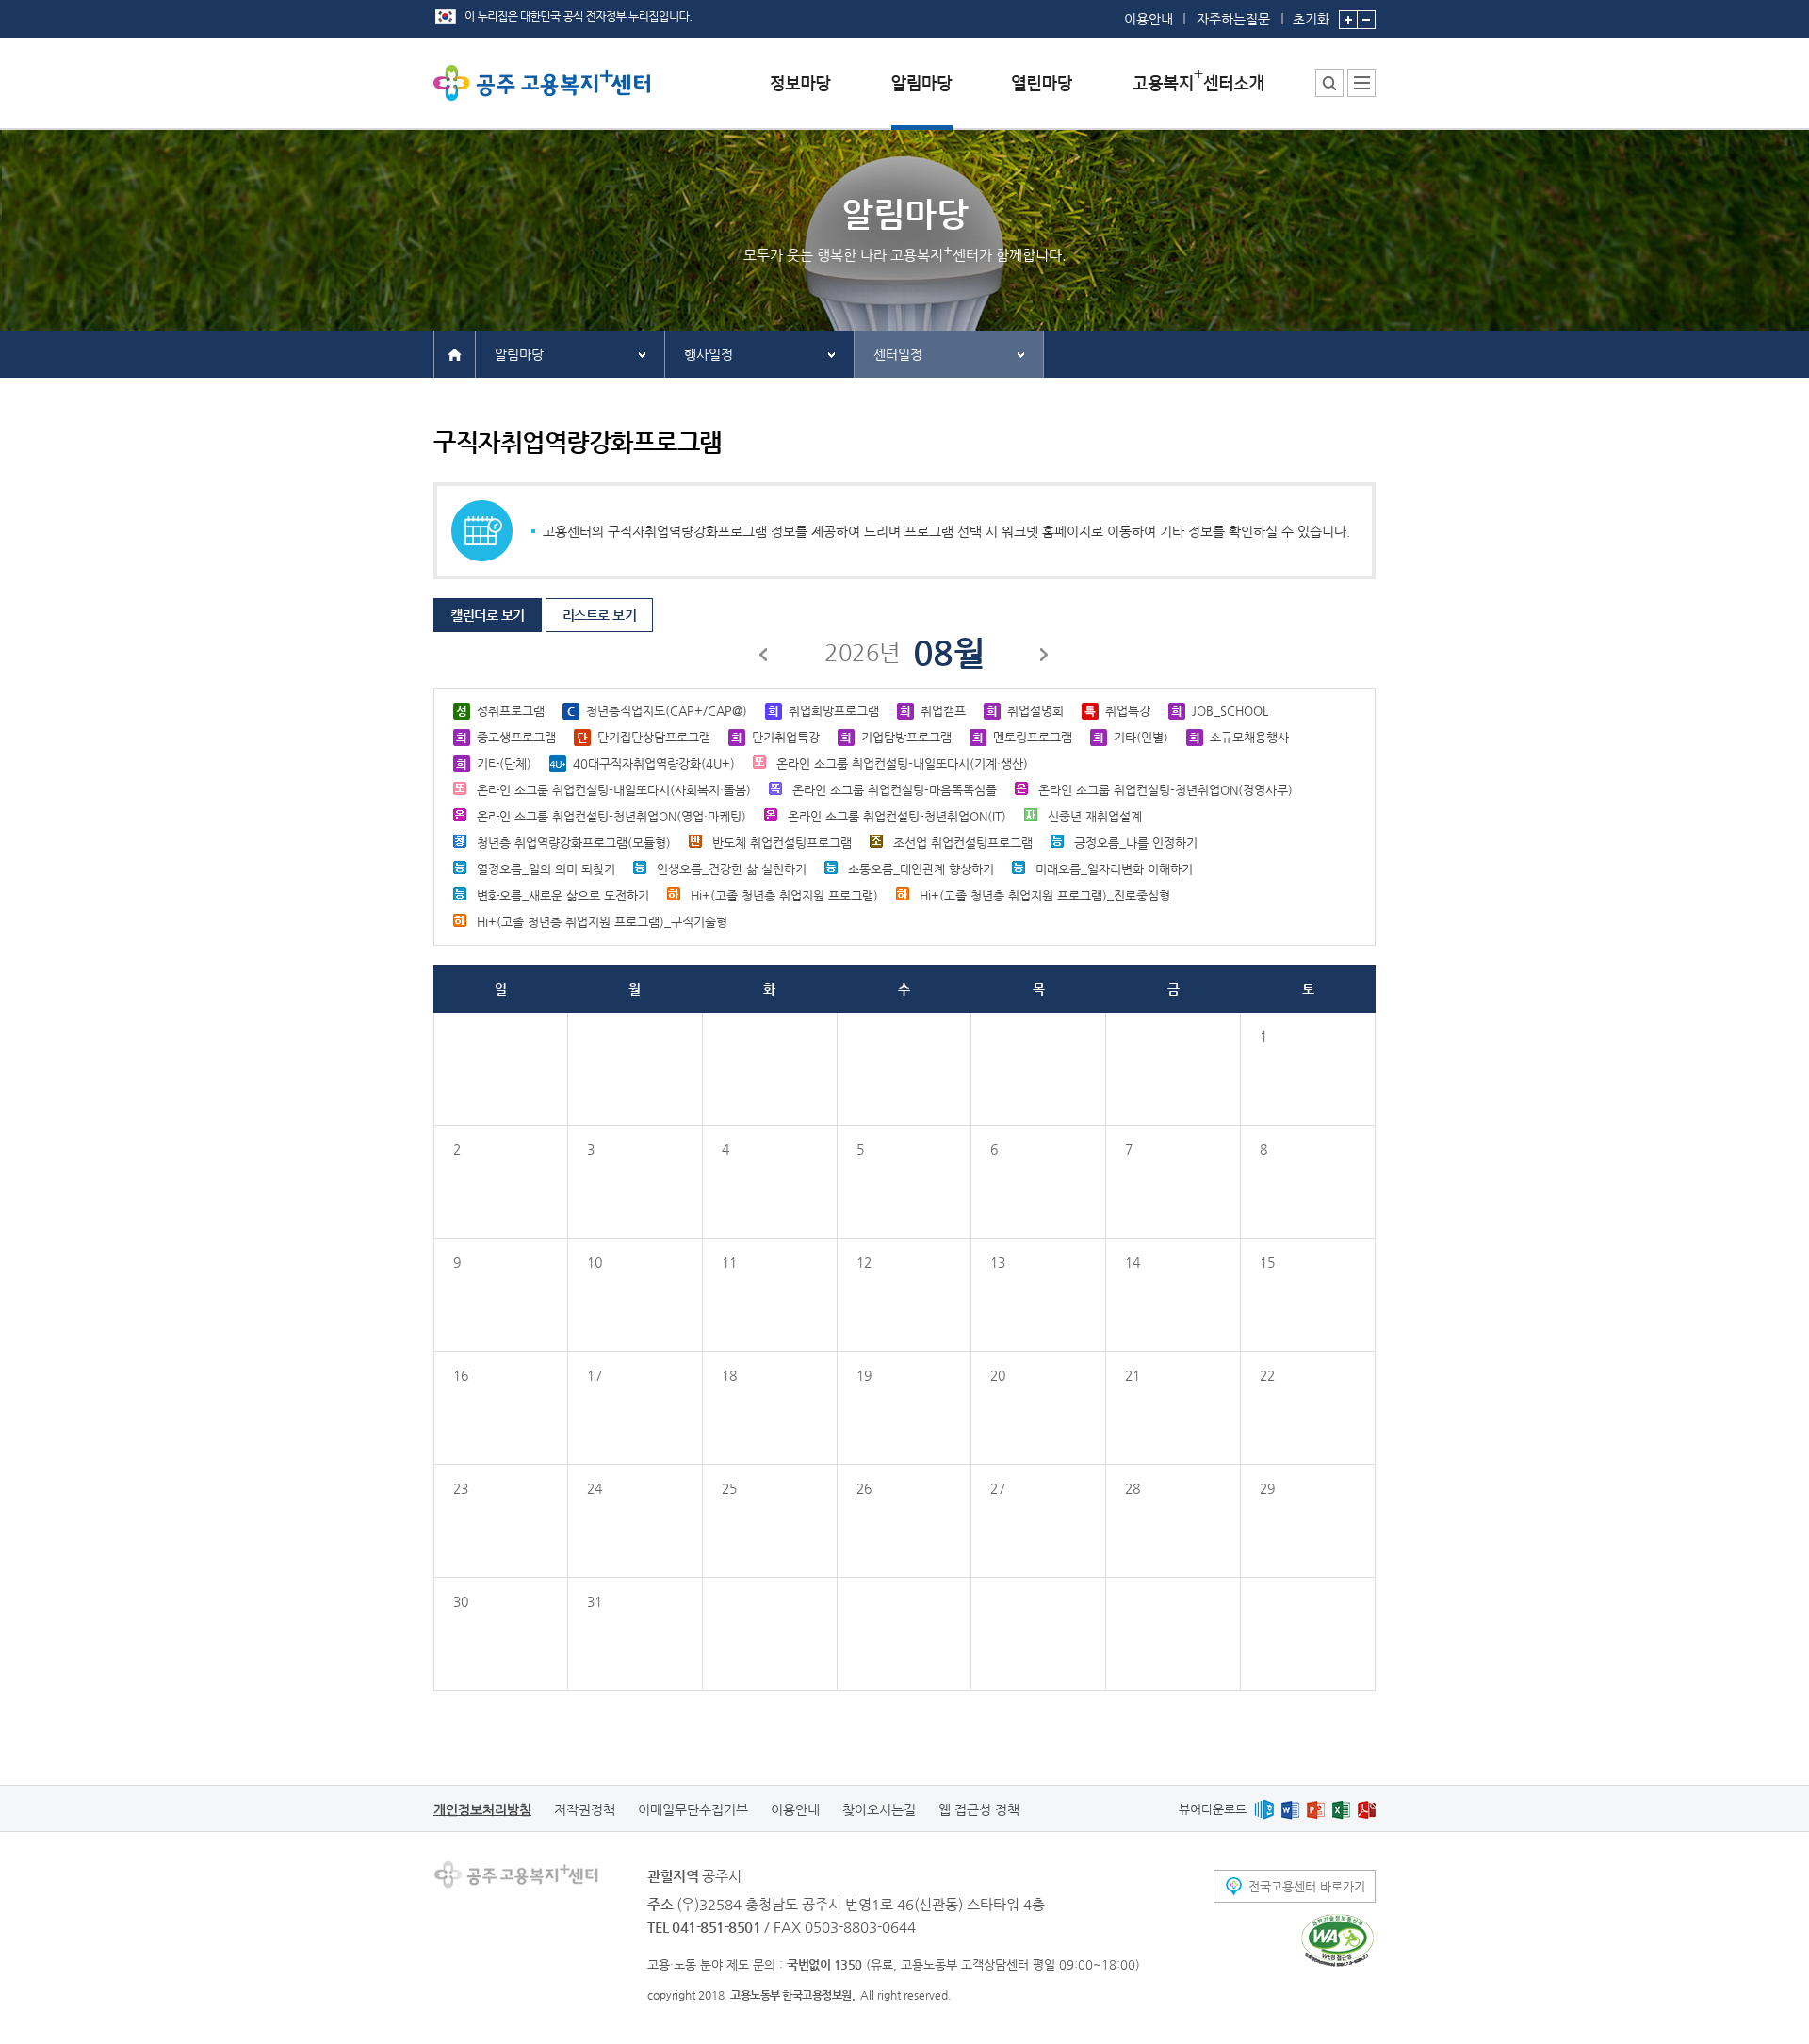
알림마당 (519, 354)
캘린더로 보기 (488, 615)
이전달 (764, 657)
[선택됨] (922, 97)
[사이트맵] (1361, 83)
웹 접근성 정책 (979, 1809)
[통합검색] (1329, 83)
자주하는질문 (1233, 19)
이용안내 (1149, 19)
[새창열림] (1264, 1809)
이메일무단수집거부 (693, 1809)
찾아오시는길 (879, 1809)
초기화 (1311, 18)
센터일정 (898, 354)
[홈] (455, 353)
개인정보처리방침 (482, 1809)
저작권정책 (585, 1809)
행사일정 (709, 354)
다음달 (1045, 657)
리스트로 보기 (600, 615)
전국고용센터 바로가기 (1307, 1886)
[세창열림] (1337, 1940)
